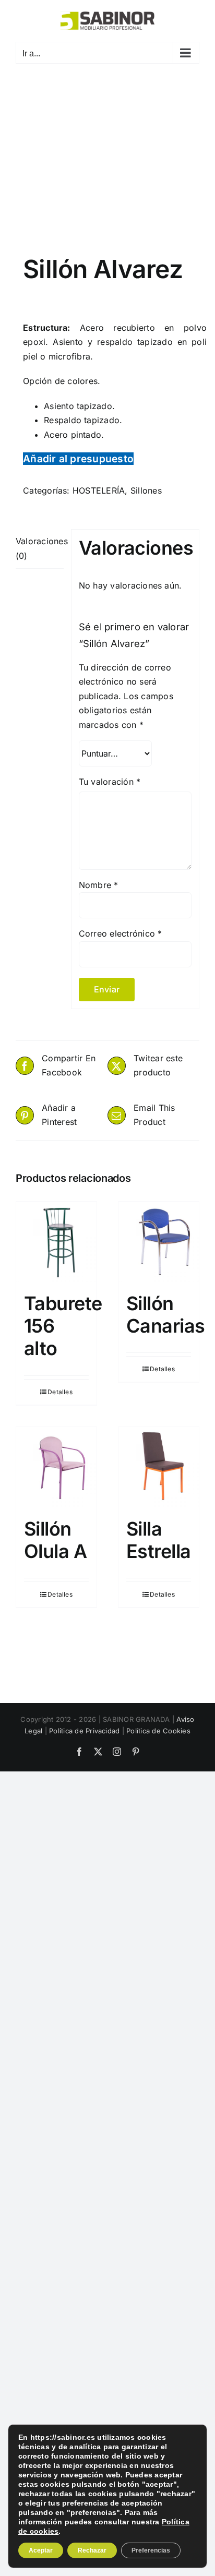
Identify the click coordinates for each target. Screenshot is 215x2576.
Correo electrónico (121, 933)
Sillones (146, 490)
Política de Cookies (158, 1731)
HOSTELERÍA (99, 490)
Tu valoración (110, 782)
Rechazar (92, 2550)
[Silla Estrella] (159, 1467)
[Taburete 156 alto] (56, 1242)
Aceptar (41, 2550)
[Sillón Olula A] (56, 1467)
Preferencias (151, 2550)
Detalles (60, 1392)
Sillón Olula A (55, 1540)
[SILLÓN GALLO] (107, 167)
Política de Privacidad (84, 1731)
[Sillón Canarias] (159, 1242)
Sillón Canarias (166, 1315)
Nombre (99, 885)
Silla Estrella (159, 1540)
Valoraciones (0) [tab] (40, 548)
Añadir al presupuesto (78, 459)
